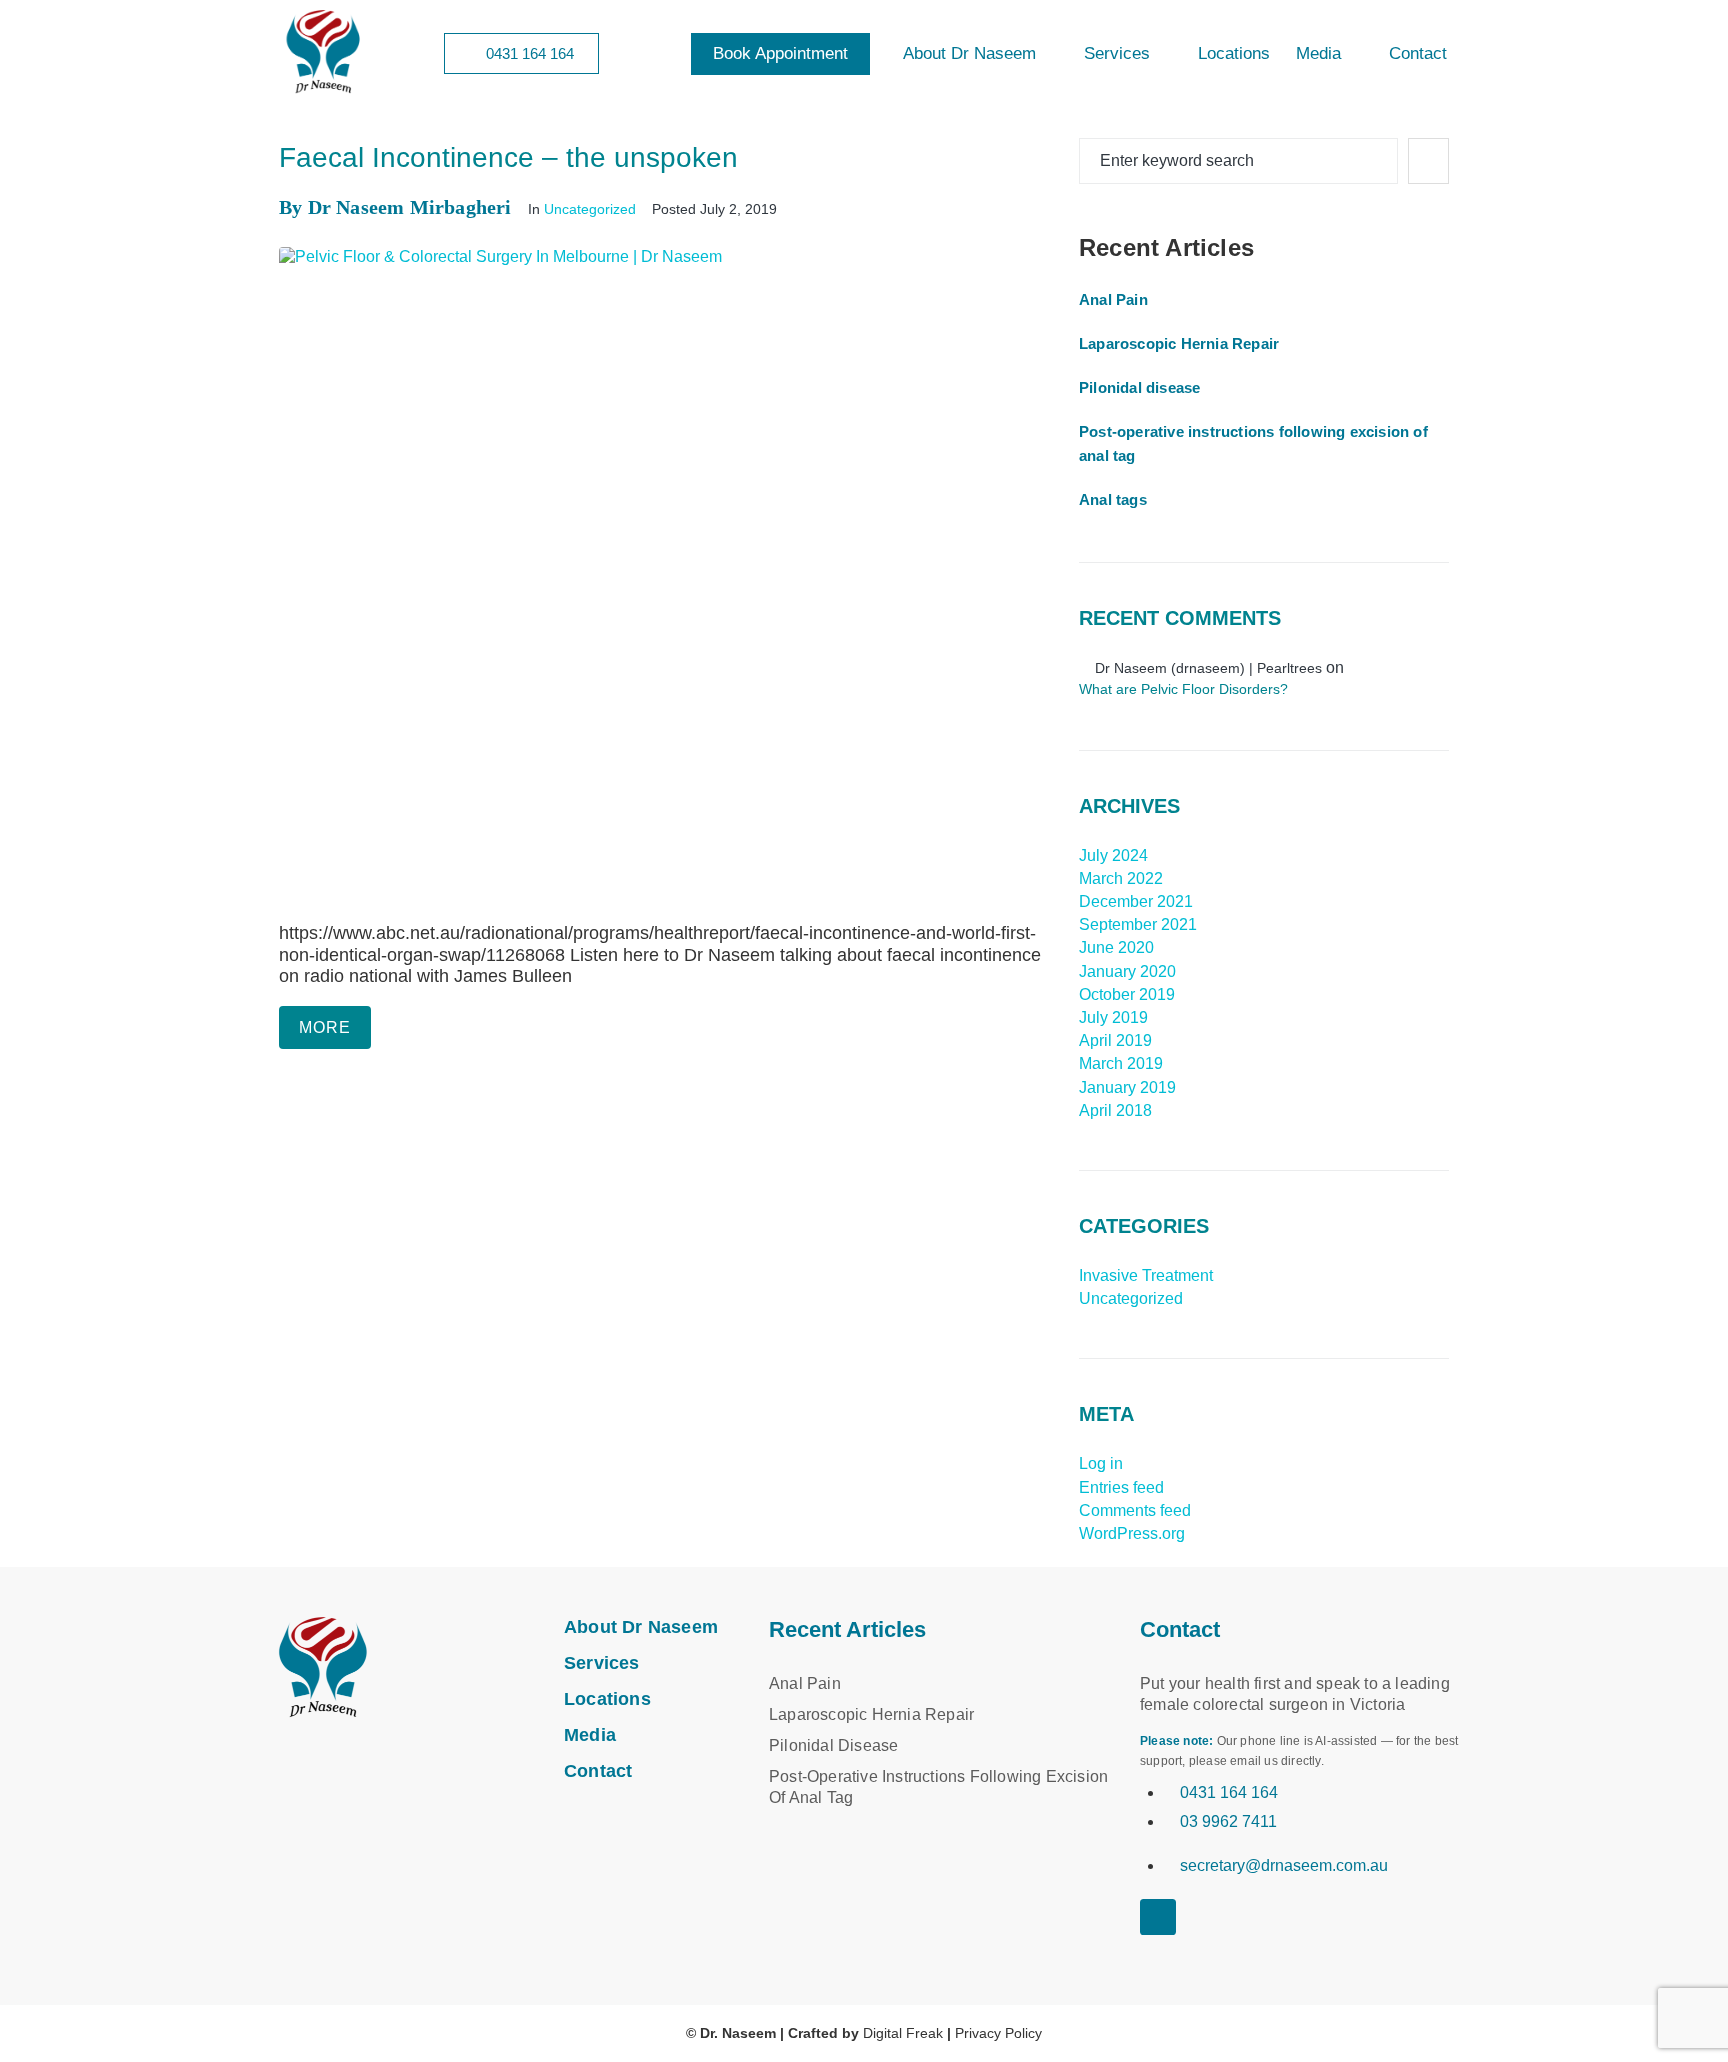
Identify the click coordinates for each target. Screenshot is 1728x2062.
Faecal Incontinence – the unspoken (508, 157)
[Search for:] (1238, 161)
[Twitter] (1185, 1945)
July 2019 (1113, 1017)
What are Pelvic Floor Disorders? (1183, 689)
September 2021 (1138, 924)
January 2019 (1127, 1087)
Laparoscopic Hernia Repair (1179, 343)
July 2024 (1113, 855)
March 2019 (1121, 1063)
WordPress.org (1132, 1533)
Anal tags (1113, 499)
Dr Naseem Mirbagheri (410, 207)
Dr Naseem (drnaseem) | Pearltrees (1208, 668)
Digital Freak (903, 2033)
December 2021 (1136, 901)
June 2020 (1116, 947)
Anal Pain (1113, 299)
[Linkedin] (1158, 1917)
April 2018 (1115, 1110)
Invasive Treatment (1146, 1275)
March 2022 (1121, 878)
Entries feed (1121, 1487)
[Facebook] (1150, 1945)
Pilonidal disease (1139, 387)
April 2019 (1115, 1040)
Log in (1101, 1463)
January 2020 (1127, 971)
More (325, 1027)
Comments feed (1135, 1510)
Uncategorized (590, 209)
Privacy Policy (998, 2033)
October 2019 (1127, 994)
